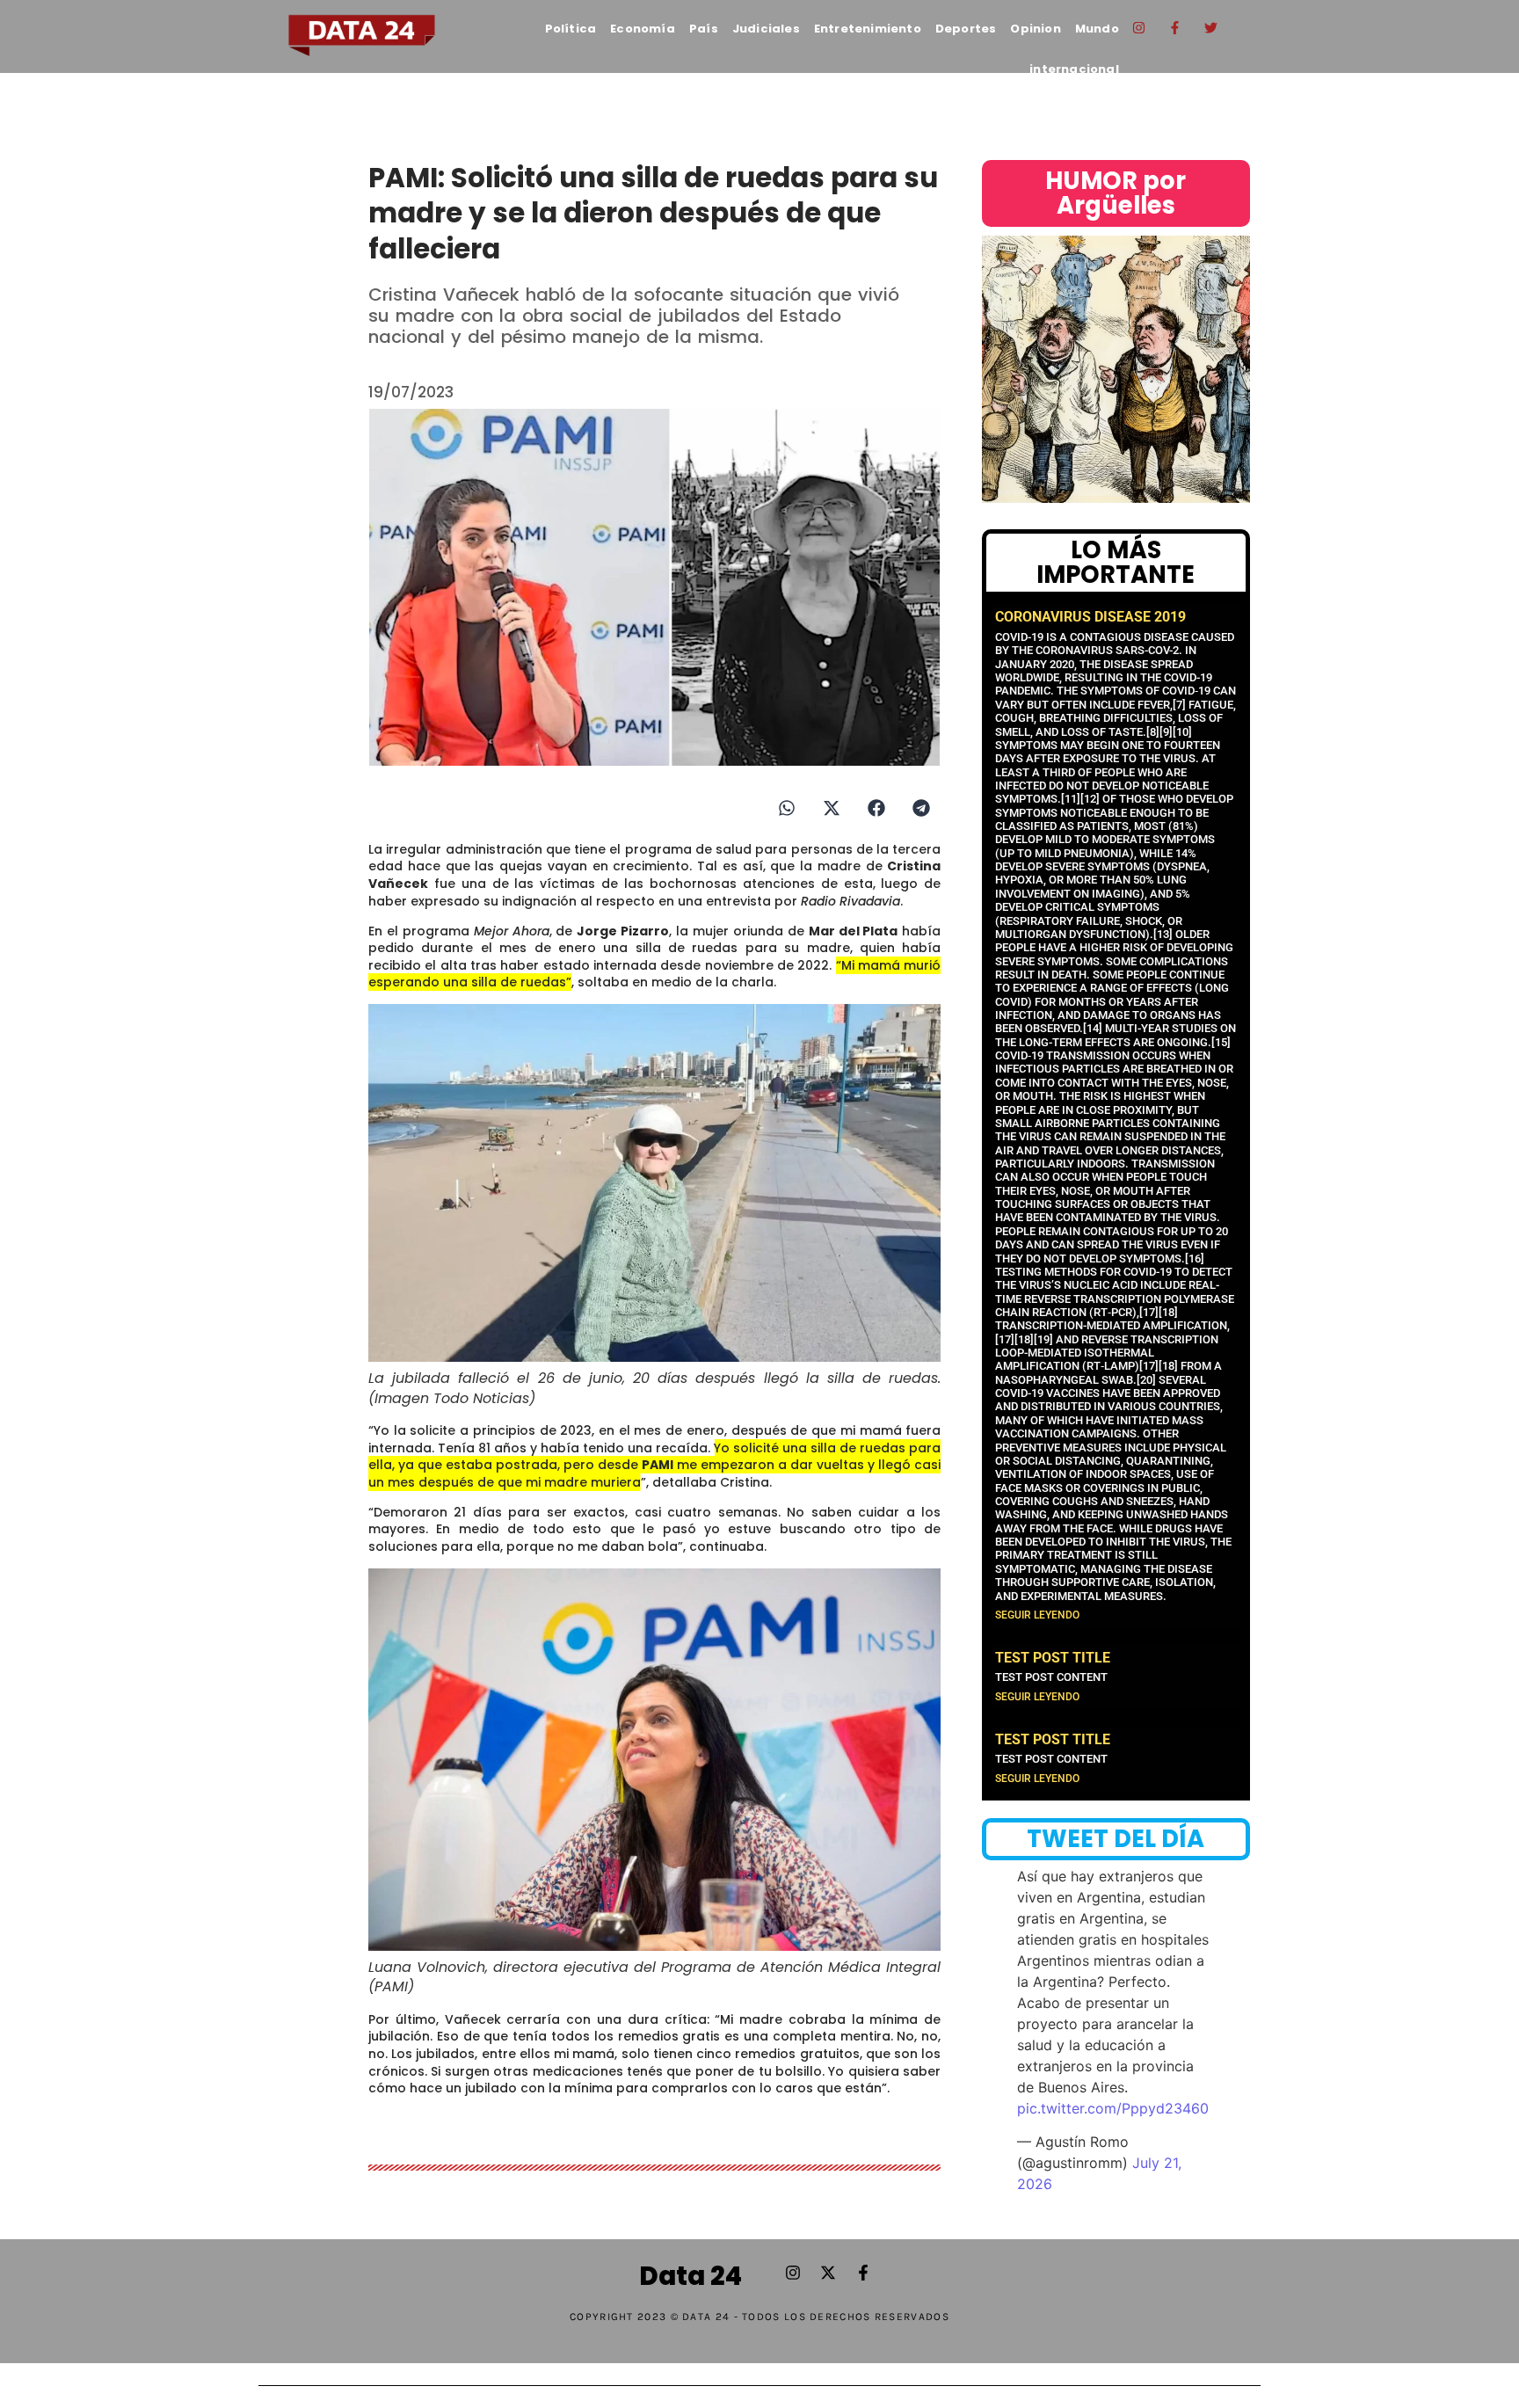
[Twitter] (1211, 27)
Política (571, 29)
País (704, 29)
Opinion (1035, 29)
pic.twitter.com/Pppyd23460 (1113, 2108)
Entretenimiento (868, 29)
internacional (1074, 69)
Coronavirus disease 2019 (1090, 617)
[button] (786, 808)
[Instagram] (1139, 27)
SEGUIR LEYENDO (1037, 1615)
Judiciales (766, 29)
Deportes (966, 29)
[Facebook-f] (1175, 27)
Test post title (1053, 1658)
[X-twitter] (828, 2273)
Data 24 (690, 2276)
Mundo (1097, 29)
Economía (643, 29)
